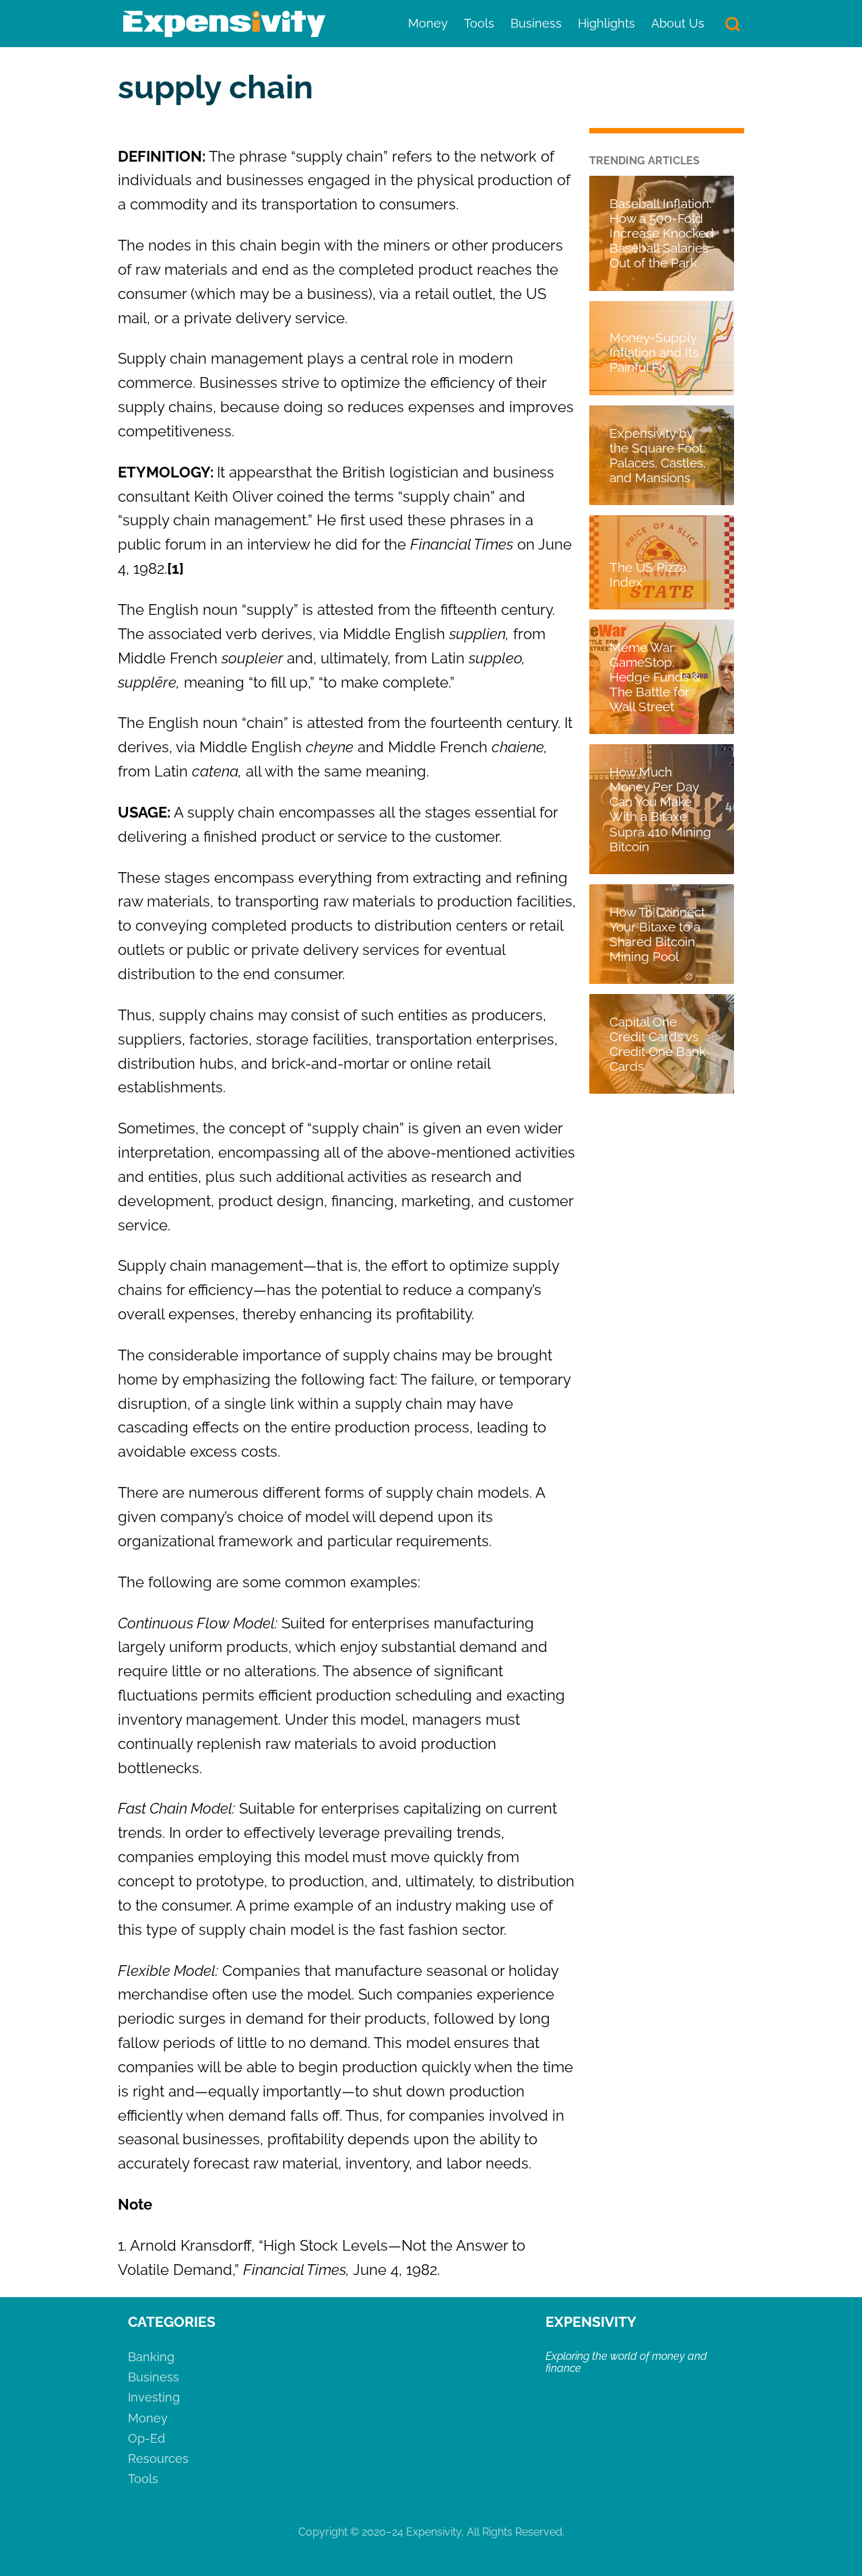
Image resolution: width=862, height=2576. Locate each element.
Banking (151, 2357)
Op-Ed (146, 2438)
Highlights (606, 23)
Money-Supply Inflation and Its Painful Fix (654, 352)
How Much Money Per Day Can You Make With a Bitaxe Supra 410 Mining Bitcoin (660, 809)
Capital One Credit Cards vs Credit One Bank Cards (658, 1044)
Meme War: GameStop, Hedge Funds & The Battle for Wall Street (655, 677)
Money (428, 23)
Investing (154, 2397)
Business (536, 23)
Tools (479, 23)
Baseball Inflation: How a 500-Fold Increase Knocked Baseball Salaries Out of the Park (662, 233)
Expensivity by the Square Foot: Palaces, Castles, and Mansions (658, 455)
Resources (158, 2458)
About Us (678, 23)
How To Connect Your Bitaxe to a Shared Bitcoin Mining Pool (657, 934)
